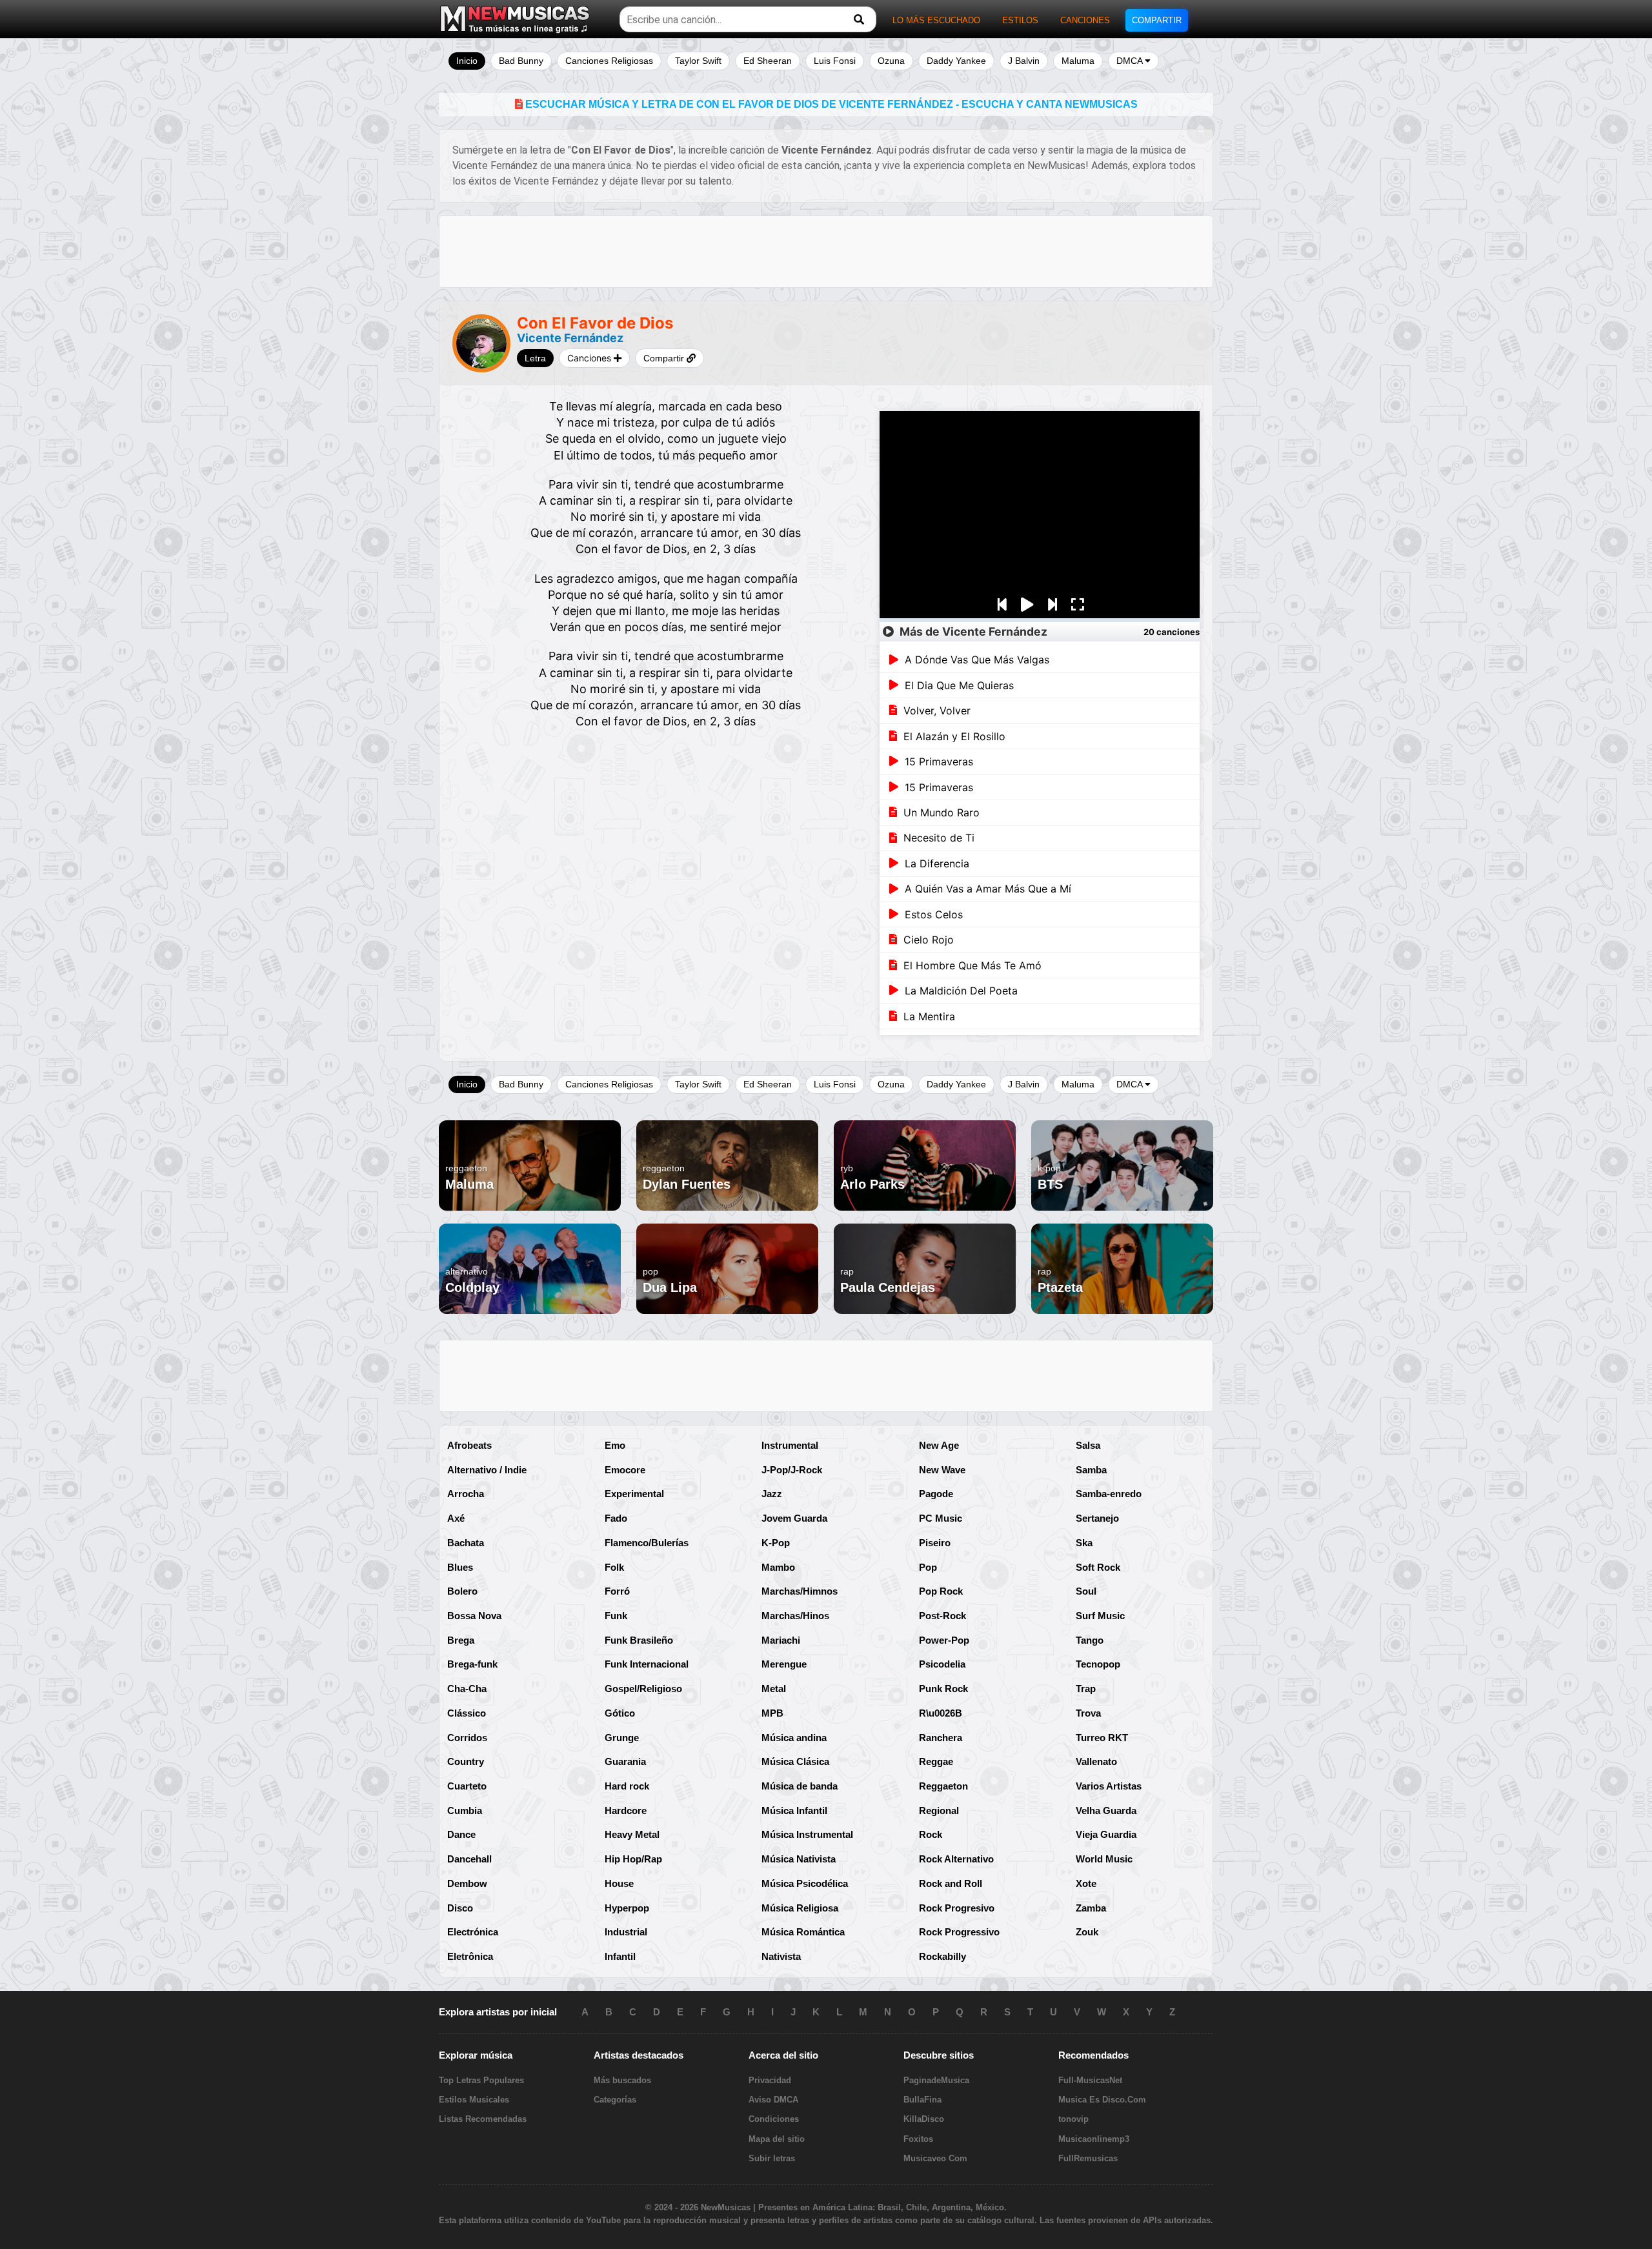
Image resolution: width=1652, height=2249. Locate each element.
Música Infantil (794, 1810)
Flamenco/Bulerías (647, 1543)
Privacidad (770, 2080)
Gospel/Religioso (643, 1689)
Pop (928, 1567)
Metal (774, 1689)
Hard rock (627, 1786)
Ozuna (891, 61)
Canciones (590, 358)
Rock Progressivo (959, 1932)
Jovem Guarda (794, 1518)
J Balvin (1024, 61)
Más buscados (622, 2080)
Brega (461, 1640)
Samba (1091, 1470)
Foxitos (918, 2139)
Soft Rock (1098, 1567)
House (619, 1883)
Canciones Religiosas (609, 61)
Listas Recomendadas (483, 2119)
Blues (460, 1567)
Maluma (1078, 61)
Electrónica (473, 1932)
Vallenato (1096, 1761)
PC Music (941, 1518)
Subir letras (772, 2158)
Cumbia (465, 1810)
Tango (1090, 1640)
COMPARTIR (1157, 20)
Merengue (784, 1664)
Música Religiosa (800, 1908)
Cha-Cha (467, 1689)
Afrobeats (469, 1445)
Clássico (467, 1713)
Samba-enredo (1109, 1494)
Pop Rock (941, 1591)
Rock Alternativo (956, 1859)
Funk (616, 1616)
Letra (535, 358)
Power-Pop (944, 1640)
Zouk (1087, 1932)
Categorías (615, 2100)
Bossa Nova (474, 1616)
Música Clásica (795, 1761)
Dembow (467, 1883)
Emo (615, 1445)
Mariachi (781, 1640)
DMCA (1131, 61)
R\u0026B (941, 1713)
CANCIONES (1085, 20)
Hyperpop (627, 1908)
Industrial (626, 1932)
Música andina (794, 1738)
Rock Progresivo (957, 1908)
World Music (1104, 1859)
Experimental (634, 1494)
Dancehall (469, 1859)
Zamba (1091, 1908)
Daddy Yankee (956, 61)
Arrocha (466, 1494)
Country (466, 1761)
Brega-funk (472, 1664)
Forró (617, 1591)
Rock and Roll (951, 1883)
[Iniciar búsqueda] (859, 20)
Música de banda (800, 1786)
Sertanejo (1097, 1518)
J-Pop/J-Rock (792, 1470)
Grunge (622, 1738)
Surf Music (1100, 1616)
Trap (1086, 1689)
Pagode (936, 1494)
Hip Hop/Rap (633, 1859)
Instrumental (790, 1445)
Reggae (936, 1761)
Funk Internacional (647, 1664)
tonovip (1073, 2119)
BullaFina (922, 2100)
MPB (772, 1713)
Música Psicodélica (805, 1883)
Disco (460, 1908)
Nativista (781, 1956)
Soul (1086, 1591)
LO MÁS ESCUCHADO (936, 20)
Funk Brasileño (639, 1640)
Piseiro (935, 1543)
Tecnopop (1098, 1664)
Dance (461, 1834)
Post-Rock (942, 1616)
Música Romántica (803, 1932)
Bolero (462, 1591)
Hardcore (626, 1810)
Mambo (778, 1567)
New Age (939, 1445)
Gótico (620, 1713)
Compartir (665, 358)
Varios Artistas (1109, 1786)
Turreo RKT (1102, 1738)
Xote (1086, 1883)
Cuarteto (467, 1786)
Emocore (625, 1470)
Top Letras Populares (481, 2080)
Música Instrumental (807, 1834)
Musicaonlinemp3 (1094, 2139)
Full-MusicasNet (1090, 2080)
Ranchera (941, 1738)
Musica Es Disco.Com (1102, 2100)
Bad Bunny (521, 61)
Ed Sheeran (768, 61)
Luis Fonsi (835, 61)
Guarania (625, 1761)
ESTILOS (1020, 20)
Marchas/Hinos (795, 1616)
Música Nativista (799, 1859)
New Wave (942, 1470)
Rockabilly (942, 1956)
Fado (616, 1518)
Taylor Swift (698, 61)
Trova (1088, 1713)
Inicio (467, 61)
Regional (939, 1810)
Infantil (620, 1956)
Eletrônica (470, 1956)
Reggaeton (943, 1786)
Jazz (772, 1494)
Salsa (1088, 1445)
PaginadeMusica (936, 2080)
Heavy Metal (632, 1834)
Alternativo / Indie (487, 1470)
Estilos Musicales (474, 2100)
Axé (456, 1518)
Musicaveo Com (935, 2158)
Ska (1084, 1543)
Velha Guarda (1106, 1810)
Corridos (467, 1738)
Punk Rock (943, 1689)
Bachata (466, 1543)
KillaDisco (924, 2119)
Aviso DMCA (773, 2100)
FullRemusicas (1088, 2158)
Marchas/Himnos (800, 1591)
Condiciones (774, 2119)
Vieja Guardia (1106, 1834)
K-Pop (776, 1543)
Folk (614, 1567)
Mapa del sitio (777, 2139)
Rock (931, 1834)
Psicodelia (942, 1664)
